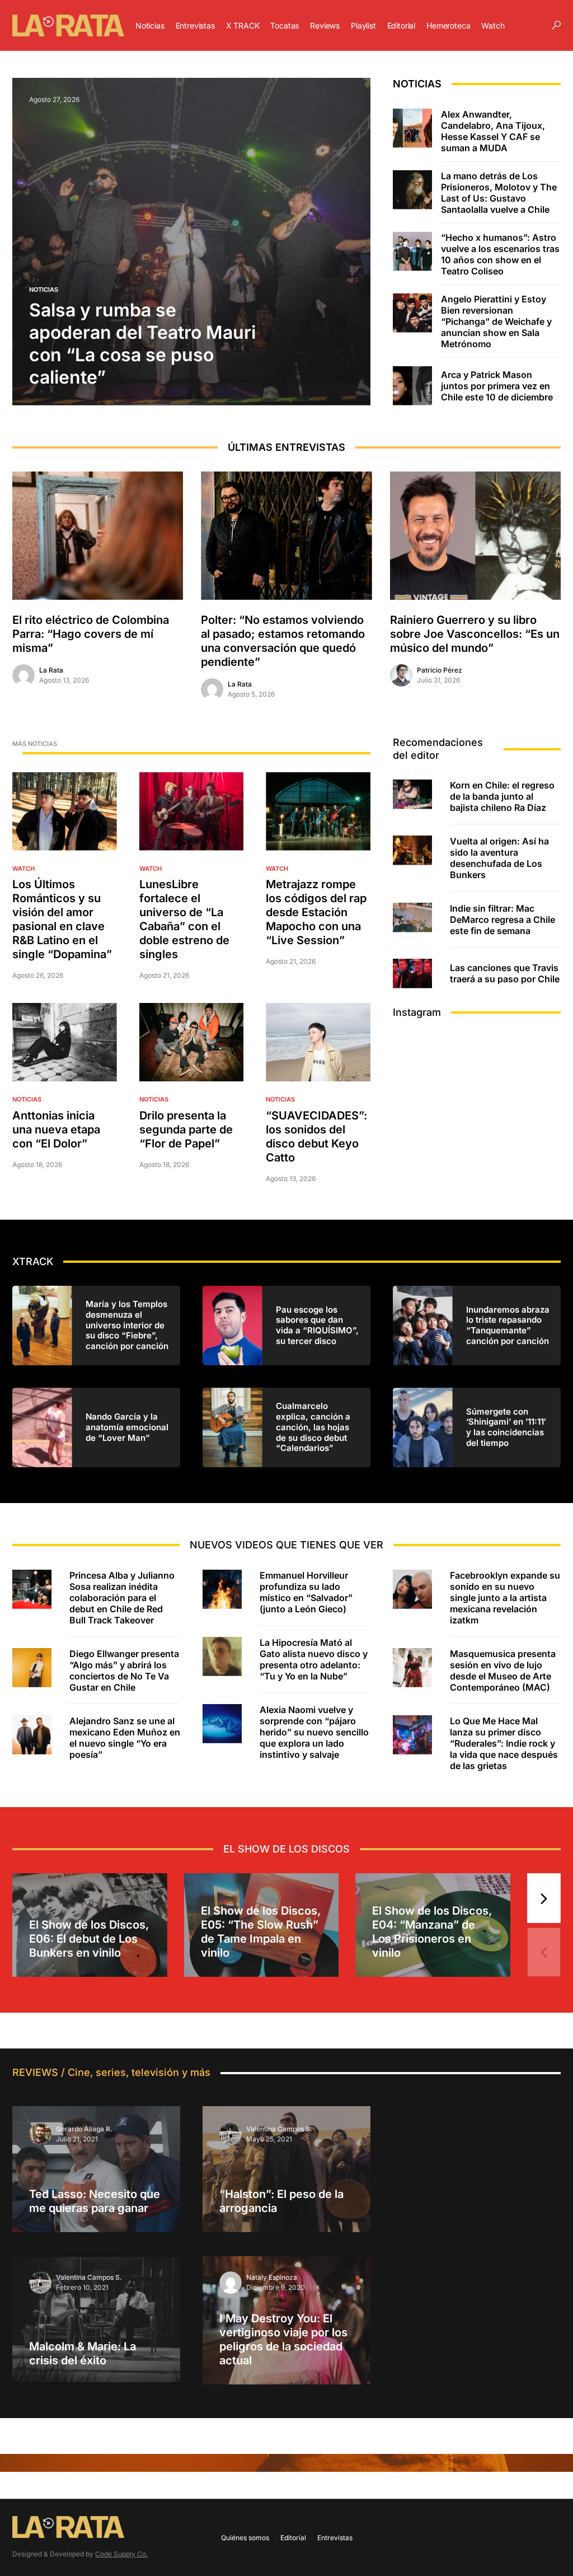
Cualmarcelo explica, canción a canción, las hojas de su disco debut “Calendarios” (313, 1427)
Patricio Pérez (440, 670)
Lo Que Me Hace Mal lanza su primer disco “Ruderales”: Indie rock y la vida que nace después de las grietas (504, 1743)
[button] (556, 25)
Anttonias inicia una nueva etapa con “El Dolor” (56, 1130)
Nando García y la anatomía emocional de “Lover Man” (127, 1427)
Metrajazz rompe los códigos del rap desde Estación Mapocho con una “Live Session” (316, 912)
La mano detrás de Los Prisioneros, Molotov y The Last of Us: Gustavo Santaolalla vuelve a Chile (499, 193)
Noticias (44, 290)
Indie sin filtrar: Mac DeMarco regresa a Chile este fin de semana (502, 920)
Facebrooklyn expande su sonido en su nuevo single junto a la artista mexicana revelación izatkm (505, 1598)
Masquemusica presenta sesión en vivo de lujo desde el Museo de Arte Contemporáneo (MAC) (503, 1670)
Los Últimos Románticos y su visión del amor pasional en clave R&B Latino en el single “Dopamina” (62, 919)
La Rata (51, 670)
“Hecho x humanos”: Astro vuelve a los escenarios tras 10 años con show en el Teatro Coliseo (500, 254)
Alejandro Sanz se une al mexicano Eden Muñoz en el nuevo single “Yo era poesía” (125, 1738)
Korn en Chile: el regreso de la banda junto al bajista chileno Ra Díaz (502, 796)
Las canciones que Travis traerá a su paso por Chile (505, 973)
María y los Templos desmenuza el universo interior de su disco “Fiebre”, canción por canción (127, 1325)
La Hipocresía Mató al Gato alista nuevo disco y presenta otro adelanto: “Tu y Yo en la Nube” (314, 1659)
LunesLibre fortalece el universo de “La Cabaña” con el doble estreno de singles (184, 919)
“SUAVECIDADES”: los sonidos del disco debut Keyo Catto (316, 1137)
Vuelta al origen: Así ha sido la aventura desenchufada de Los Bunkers (499, 858)
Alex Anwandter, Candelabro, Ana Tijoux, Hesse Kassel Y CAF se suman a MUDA (493, 131)
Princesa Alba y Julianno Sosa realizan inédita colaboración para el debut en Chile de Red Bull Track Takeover (122, 1598)
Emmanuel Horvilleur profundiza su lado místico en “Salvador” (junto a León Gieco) (306, 1592)
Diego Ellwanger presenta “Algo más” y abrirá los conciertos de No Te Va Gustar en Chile (124, 1670)
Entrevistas (335, 2538)
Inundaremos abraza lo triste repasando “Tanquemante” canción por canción (508, 1326)
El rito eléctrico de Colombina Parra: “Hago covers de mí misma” (91, 634)
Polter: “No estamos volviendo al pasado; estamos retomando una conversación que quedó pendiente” (283, 641)
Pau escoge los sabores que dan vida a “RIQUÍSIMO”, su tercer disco (317, 1326)
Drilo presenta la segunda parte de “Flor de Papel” (186, 1130)
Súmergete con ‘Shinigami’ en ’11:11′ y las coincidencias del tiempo (506, 1427)
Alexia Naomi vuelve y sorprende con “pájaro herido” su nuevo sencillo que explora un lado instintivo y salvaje (314, 1732)
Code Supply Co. (121, 2554)
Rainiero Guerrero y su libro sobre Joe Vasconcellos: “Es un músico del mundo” (475, 634)
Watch (24, 869)
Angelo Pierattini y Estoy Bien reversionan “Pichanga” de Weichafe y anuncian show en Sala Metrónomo (496, 321)
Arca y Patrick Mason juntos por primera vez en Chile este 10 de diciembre (497, 386)
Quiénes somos (245, 2538)
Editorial (293, 2538)
